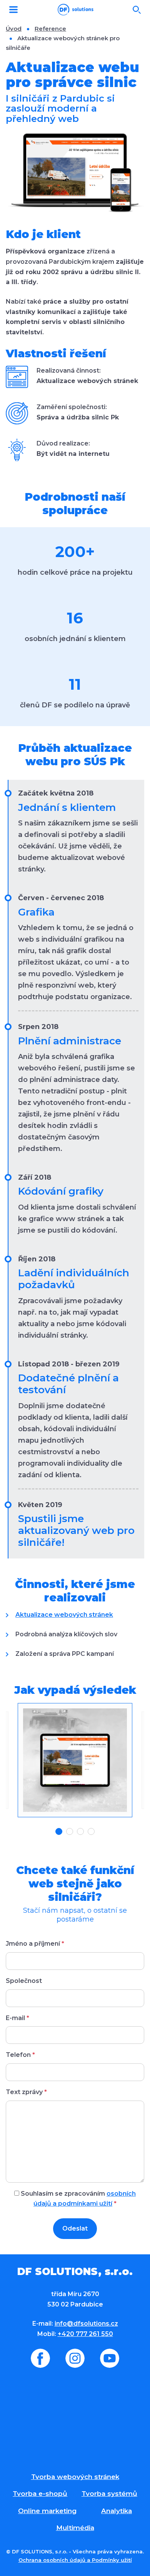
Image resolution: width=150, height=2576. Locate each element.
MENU (13, 10)
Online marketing (47, 2511)
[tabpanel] (75, 1760)
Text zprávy (26, 2092)
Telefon (20, 2055)
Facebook (40, 2358)
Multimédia (75, 2528)
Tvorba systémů (109, 2494)
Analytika (117, 2511)
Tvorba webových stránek (75, 2477)
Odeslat (75, 2228)
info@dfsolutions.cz (86, 2324)
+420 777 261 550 (85, 2334)
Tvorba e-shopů (40, 2494)
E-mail (17, 2018)
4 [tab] (91, 1831)
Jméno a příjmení (35, 1944)
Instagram (75, 2358)
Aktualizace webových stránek (64, 1615)
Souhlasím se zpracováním (77, 2199)
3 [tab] (80, 1831)
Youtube (110, 2358)
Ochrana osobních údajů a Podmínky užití (75, 2560)
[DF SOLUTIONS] (76, 10)
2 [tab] (70, 1831)
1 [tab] (59, 1831)
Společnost (24, 1981)
